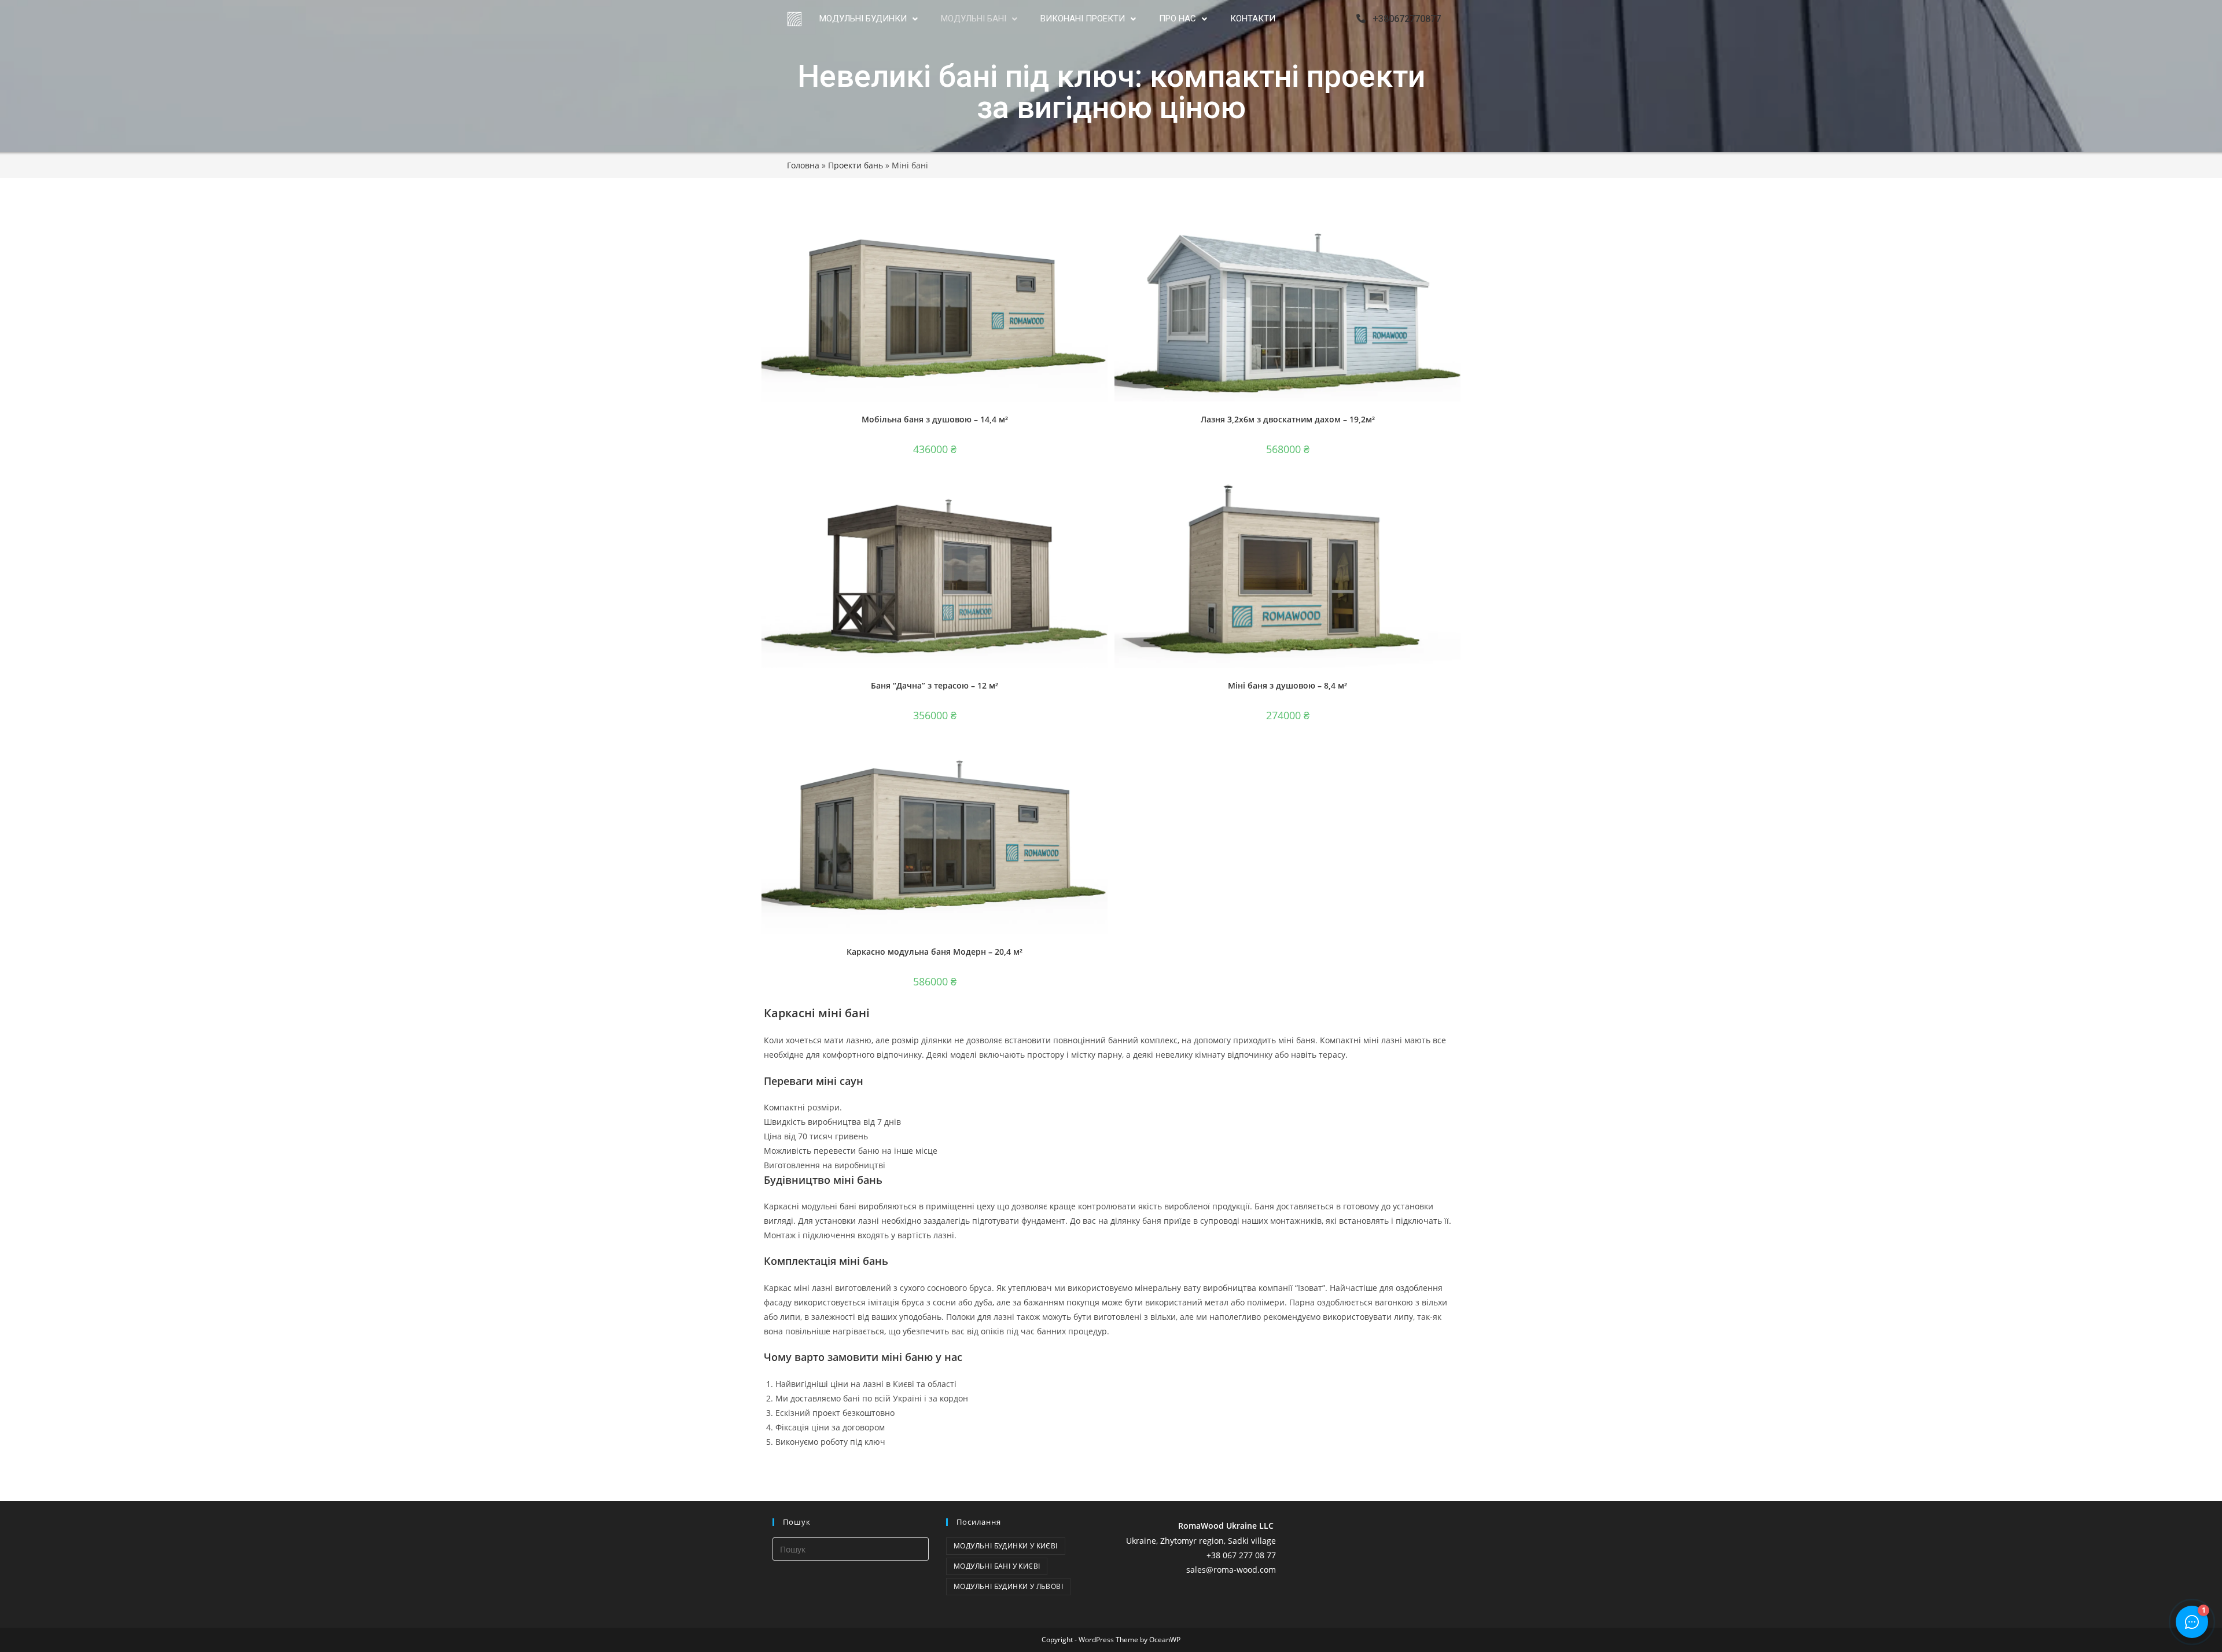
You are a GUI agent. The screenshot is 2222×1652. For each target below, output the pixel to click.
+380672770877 (1403, 19)
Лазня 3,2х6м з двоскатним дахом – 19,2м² (1288, 419)
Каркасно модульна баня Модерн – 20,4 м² (935, 952)
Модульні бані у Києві (997, 1566)
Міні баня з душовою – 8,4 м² (1287, 685)
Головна (803, 165)
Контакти (1253, 19)
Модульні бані (974, 19)
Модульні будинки (863, 19)
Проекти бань (856, 165)
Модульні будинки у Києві (1006, 1546)
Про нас (1178, 19)
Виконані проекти (1083, 19)
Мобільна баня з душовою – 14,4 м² (935, 419)
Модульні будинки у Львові (1008, 1586)
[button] (869, 19)
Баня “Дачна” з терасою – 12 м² (935, 685)
